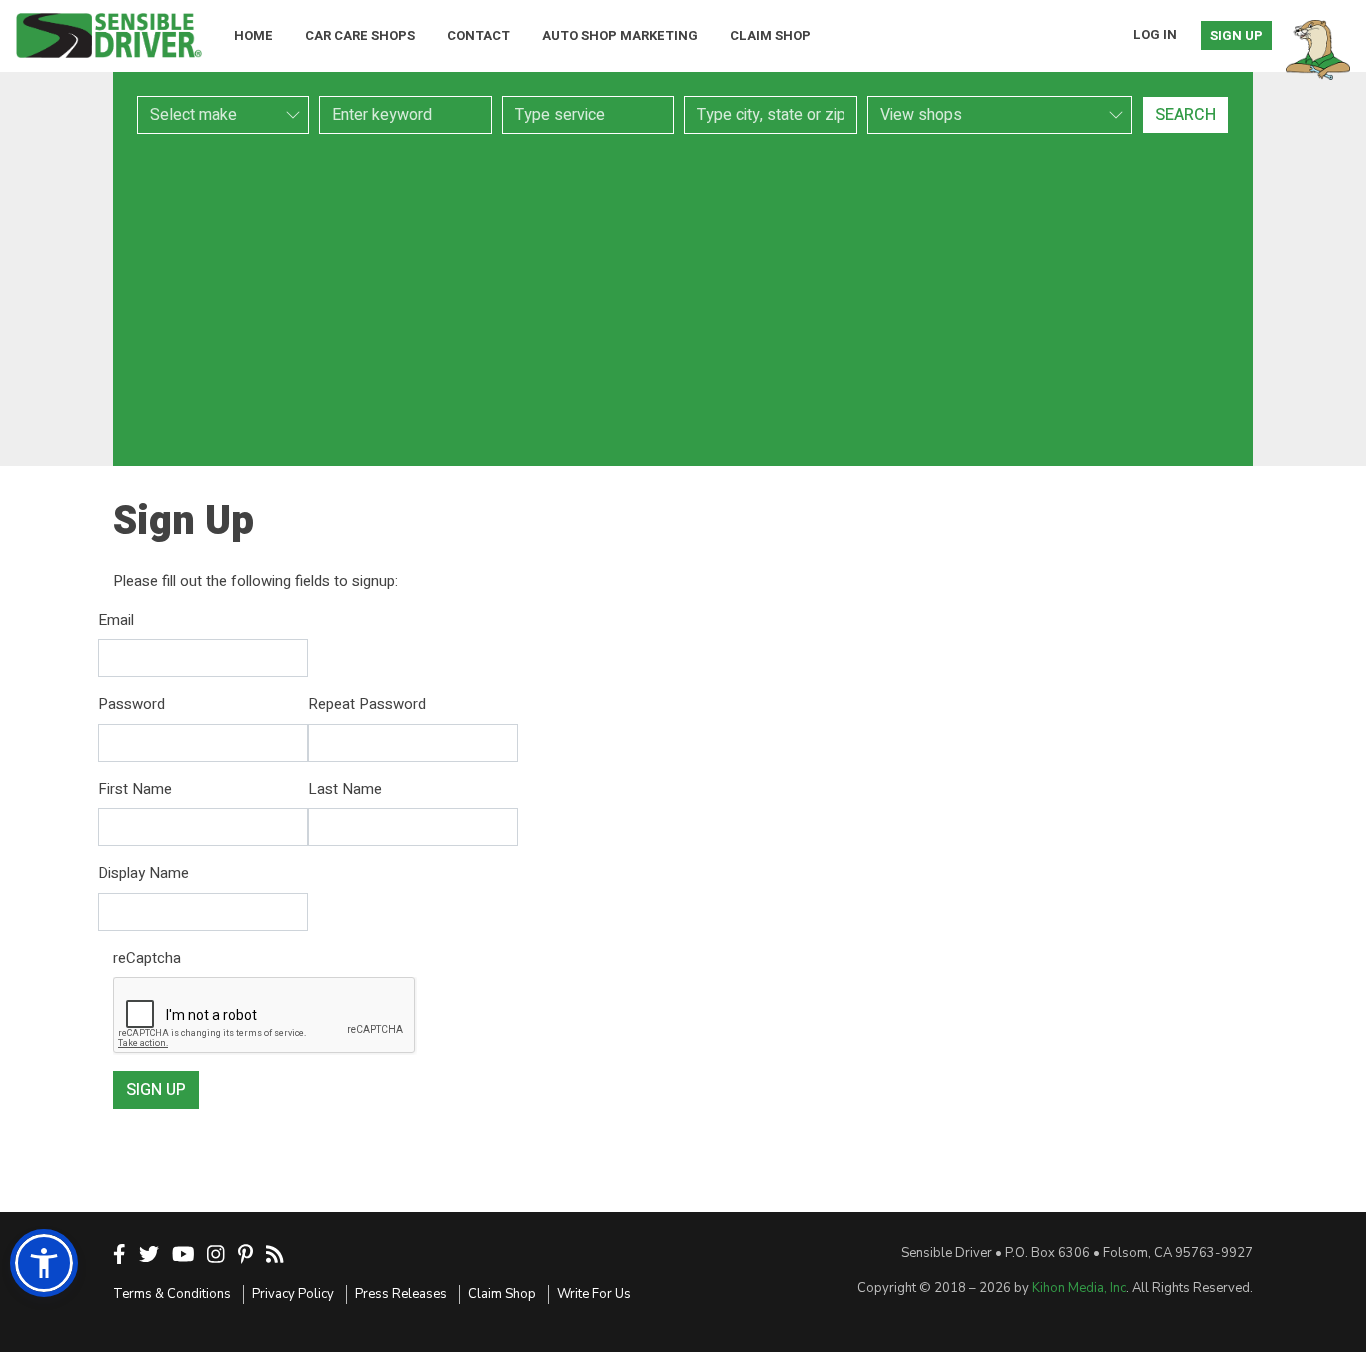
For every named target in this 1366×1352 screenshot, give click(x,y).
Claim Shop (770, 35)
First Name (135, 789)
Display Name (143, 873)
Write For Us (594, 1294)
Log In (1155, 34)
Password (131, 704)
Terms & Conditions (172, 1294)
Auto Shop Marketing (620, 35)
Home (253, 35)
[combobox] (588, 115)
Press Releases (401, 1294)
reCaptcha (147, 958)
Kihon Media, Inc (1079, 1288)
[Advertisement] (683, 300)
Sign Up (1236, 35)
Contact (478, 35)
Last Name (345, 789)
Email (116, 620)
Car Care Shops (360, 35)
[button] (44, 1263)
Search (1185, 115)
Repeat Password (367, 704)
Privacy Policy (293, 1294)
